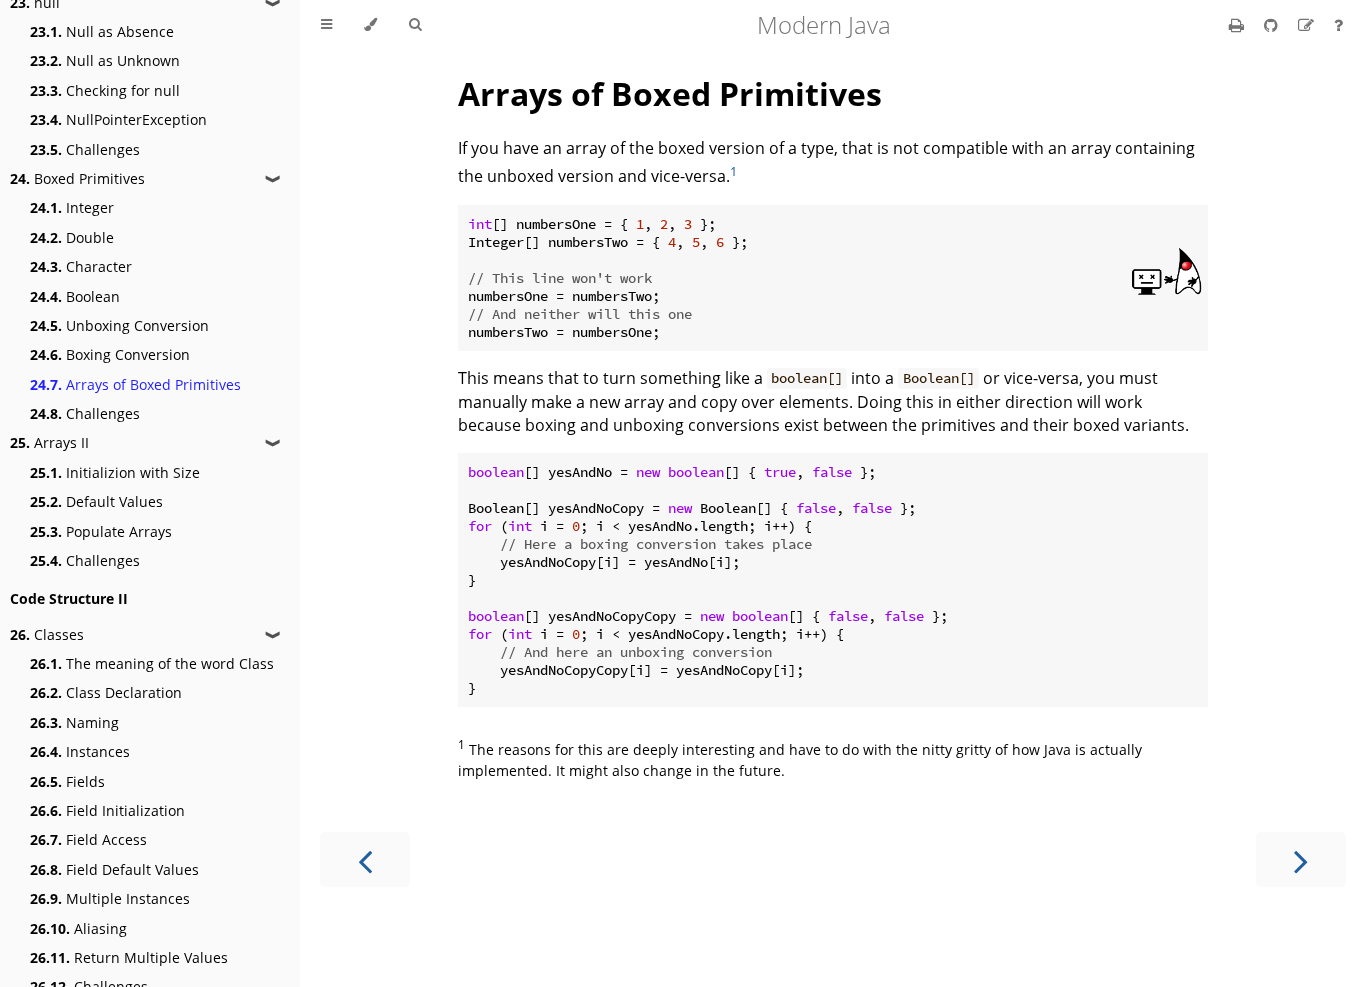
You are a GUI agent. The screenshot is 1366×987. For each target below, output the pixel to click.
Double (72, 237)
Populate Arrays (101, 531)
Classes (47, 634)
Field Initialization (107, 810)
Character (81, 266)
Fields (67, 781)
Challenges (85, 149)
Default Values (96, 501)
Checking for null (105, 90)
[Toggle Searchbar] (415, 25)
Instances (80, 751)
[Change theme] (370, 25)
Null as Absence (102, 31)
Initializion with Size (115, 472)
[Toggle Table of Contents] (326, 25)
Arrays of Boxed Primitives (135, 384)
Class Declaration (106, 692)
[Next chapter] (1301, 859)
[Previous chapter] (365, 859)
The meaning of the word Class (152, 663)
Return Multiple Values (129, 957)
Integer (72, 207)
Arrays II (49, 442)
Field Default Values (114, 869)
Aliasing (78, 928)
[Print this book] (1238, 25)
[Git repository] (1273, 25)
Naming (74, 722)
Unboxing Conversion (119, 325)
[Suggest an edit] (1308, 25)
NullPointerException (118, 119)
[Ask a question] (1338, 25)
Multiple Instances (110, 898)
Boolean (75, 296)
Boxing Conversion (110, 354)
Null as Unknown (105, 60)
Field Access (88, 839)
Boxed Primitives (77, 178)
